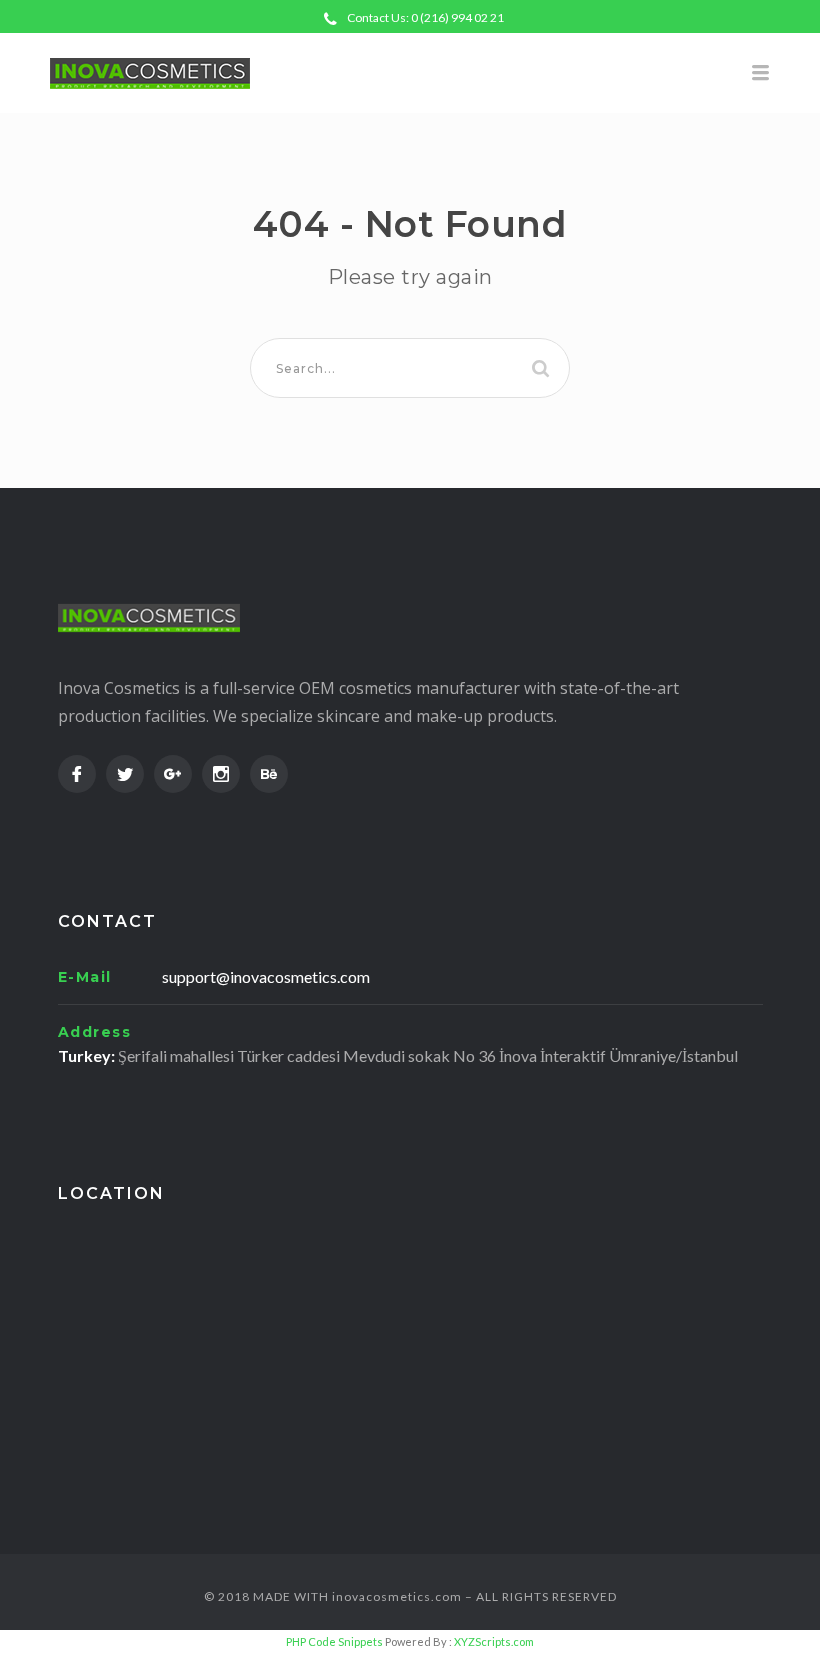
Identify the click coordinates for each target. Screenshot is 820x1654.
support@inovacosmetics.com (266, 976)
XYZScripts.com (494, 1641)
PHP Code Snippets (334, 1641)
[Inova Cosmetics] (410, 73)
